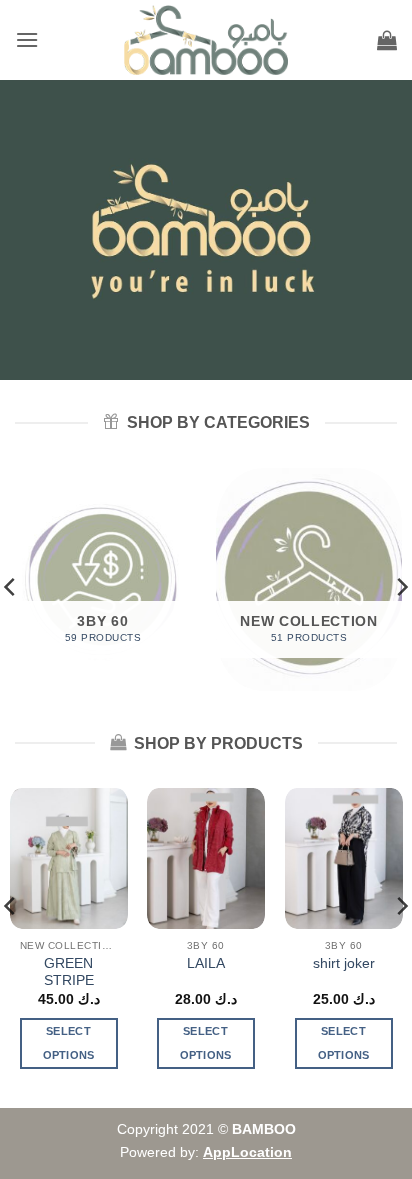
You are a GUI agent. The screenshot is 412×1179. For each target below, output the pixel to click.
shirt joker (343, 963)
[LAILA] (206, 858)
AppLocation (247, 1152)
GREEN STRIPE (69, 972)
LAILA (206, 963)
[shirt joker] (343, 858)
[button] (27, 39)
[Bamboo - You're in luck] (206, 40)
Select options (69, 1043)
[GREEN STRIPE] (69, 858)
